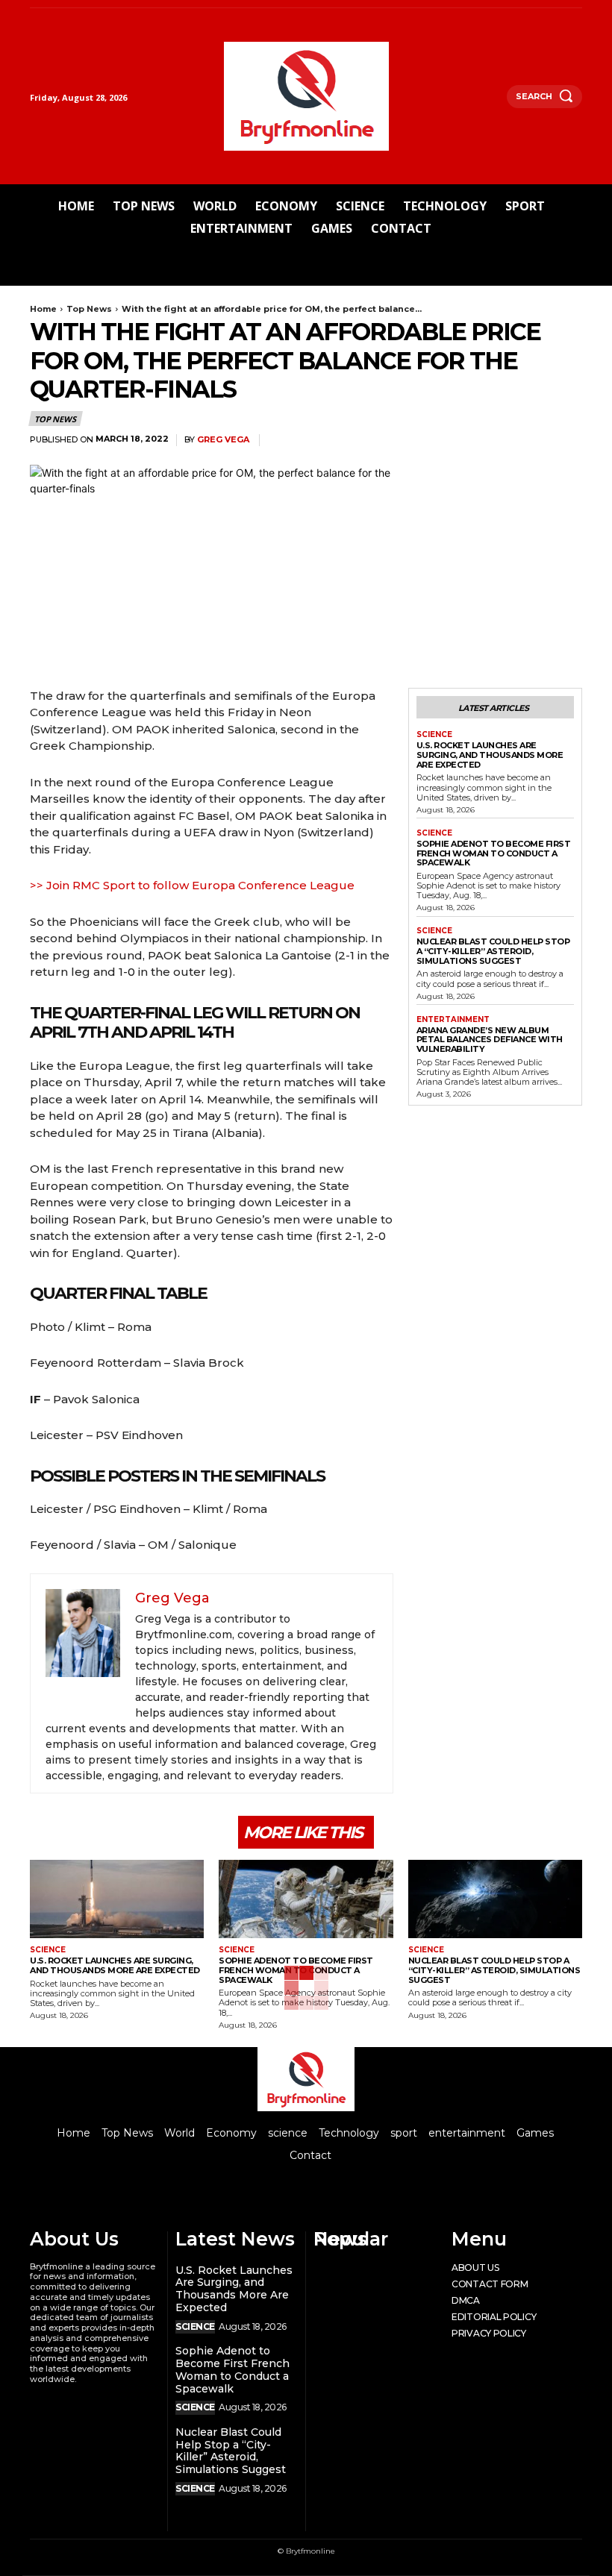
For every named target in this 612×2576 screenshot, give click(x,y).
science (434, 735)
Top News (89, 309)
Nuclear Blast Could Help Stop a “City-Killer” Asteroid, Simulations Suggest (493, 951)
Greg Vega (223, 440)
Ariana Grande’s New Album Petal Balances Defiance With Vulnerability (490, 1040)
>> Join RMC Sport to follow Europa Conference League (192, 885)
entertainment (453, 1020)
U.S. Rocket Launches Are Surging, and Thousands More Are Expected (490, 755)
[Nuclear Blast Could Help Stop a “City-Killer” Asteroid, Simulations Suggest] (495, 1899)
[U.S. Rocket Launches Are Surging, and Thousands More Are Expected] (117, 1899)
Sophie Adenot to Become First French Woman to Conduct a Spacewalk (494, 853)
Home (43, 309)
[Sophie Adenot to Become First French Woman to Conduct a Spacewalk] (306, 1899)
